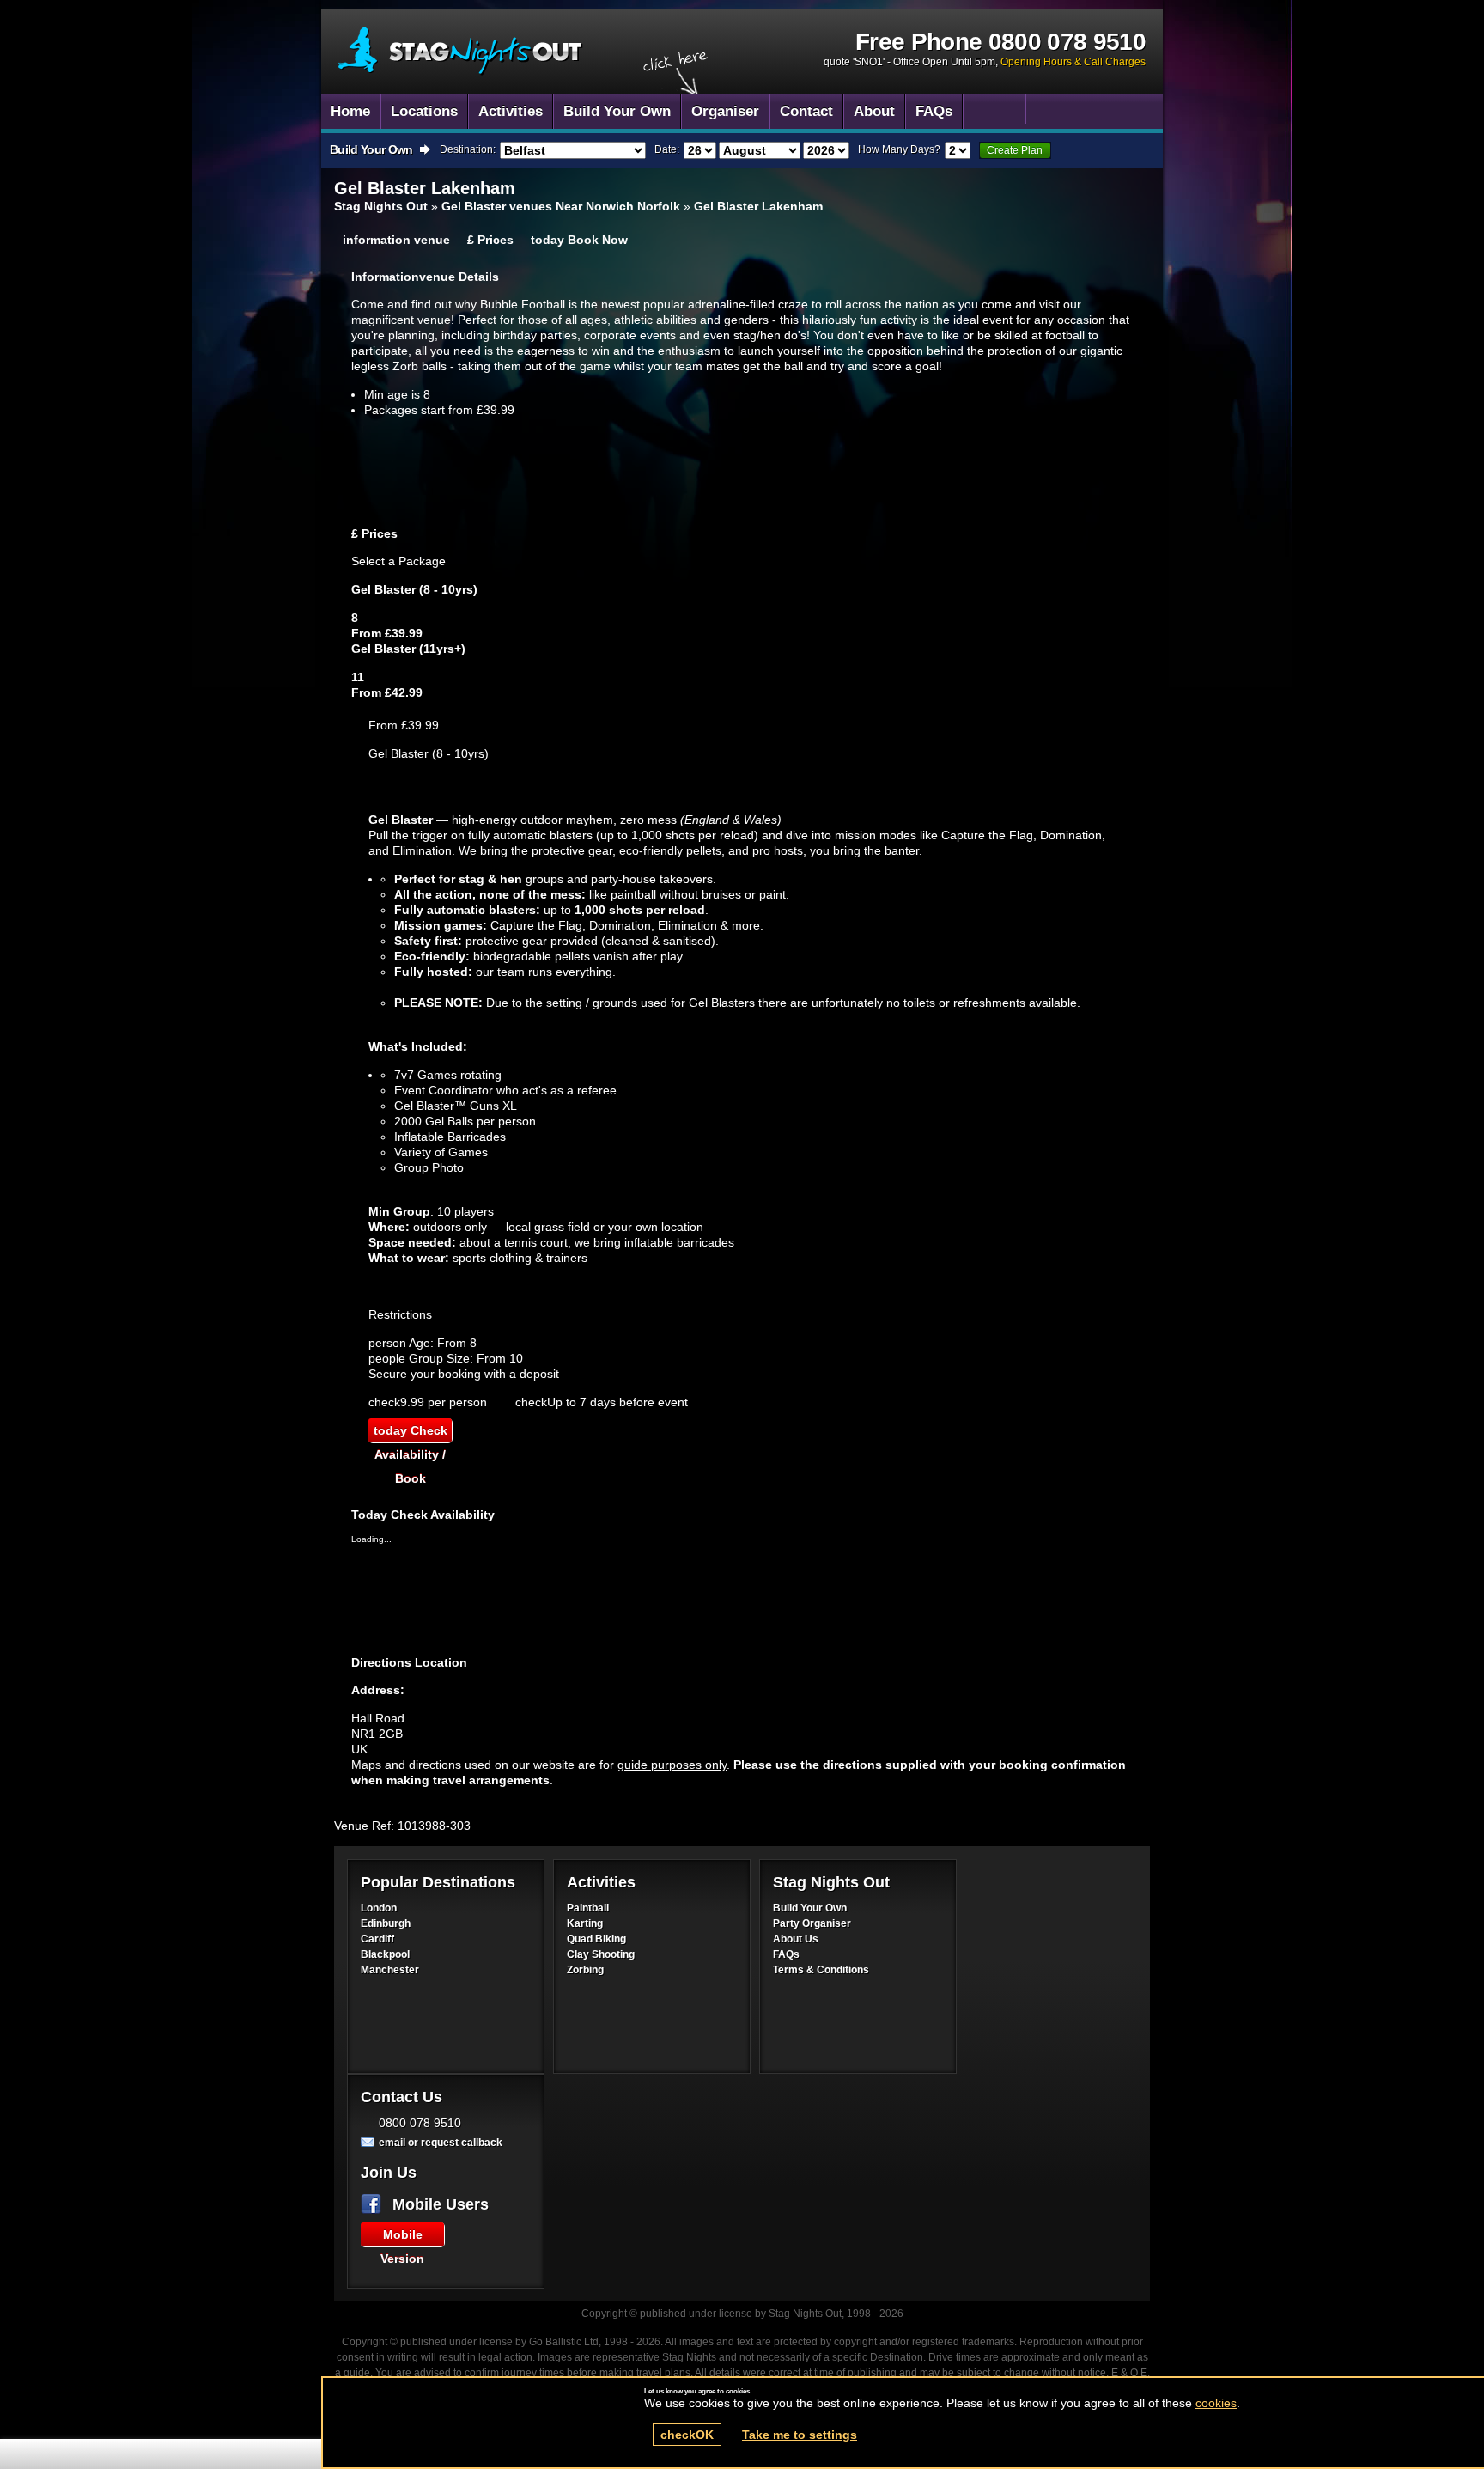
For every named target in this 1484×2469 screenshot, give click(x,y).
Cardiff (377, 1939)
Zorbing (585, 1970)
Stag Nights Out (381, 206)
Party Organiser (812, 1923)
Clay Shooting (601, 1954)
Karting (585, 1923)
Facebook (374, 2204)
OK (687, 2435)
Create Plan (1015, 150)
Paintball (588, 1908)
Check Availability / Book (411, 1433)
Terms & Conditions (821, 1970)
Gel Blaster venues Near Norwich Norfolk (561, 206)
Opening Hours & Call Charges (1073, 62)
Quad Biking (596, 1939)
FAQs (786, 1954)
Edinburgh (386, 1923)
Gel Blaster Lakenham (758, 206)
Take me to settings (800, 2435)
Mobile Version (402, 2237)
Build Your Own (810, 1908)
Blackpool (385, 1954)
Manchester (390, 1970)
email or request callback (441, 2143)
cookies (1216, 2403)
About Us (796, 1939)
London (379, 1908)
